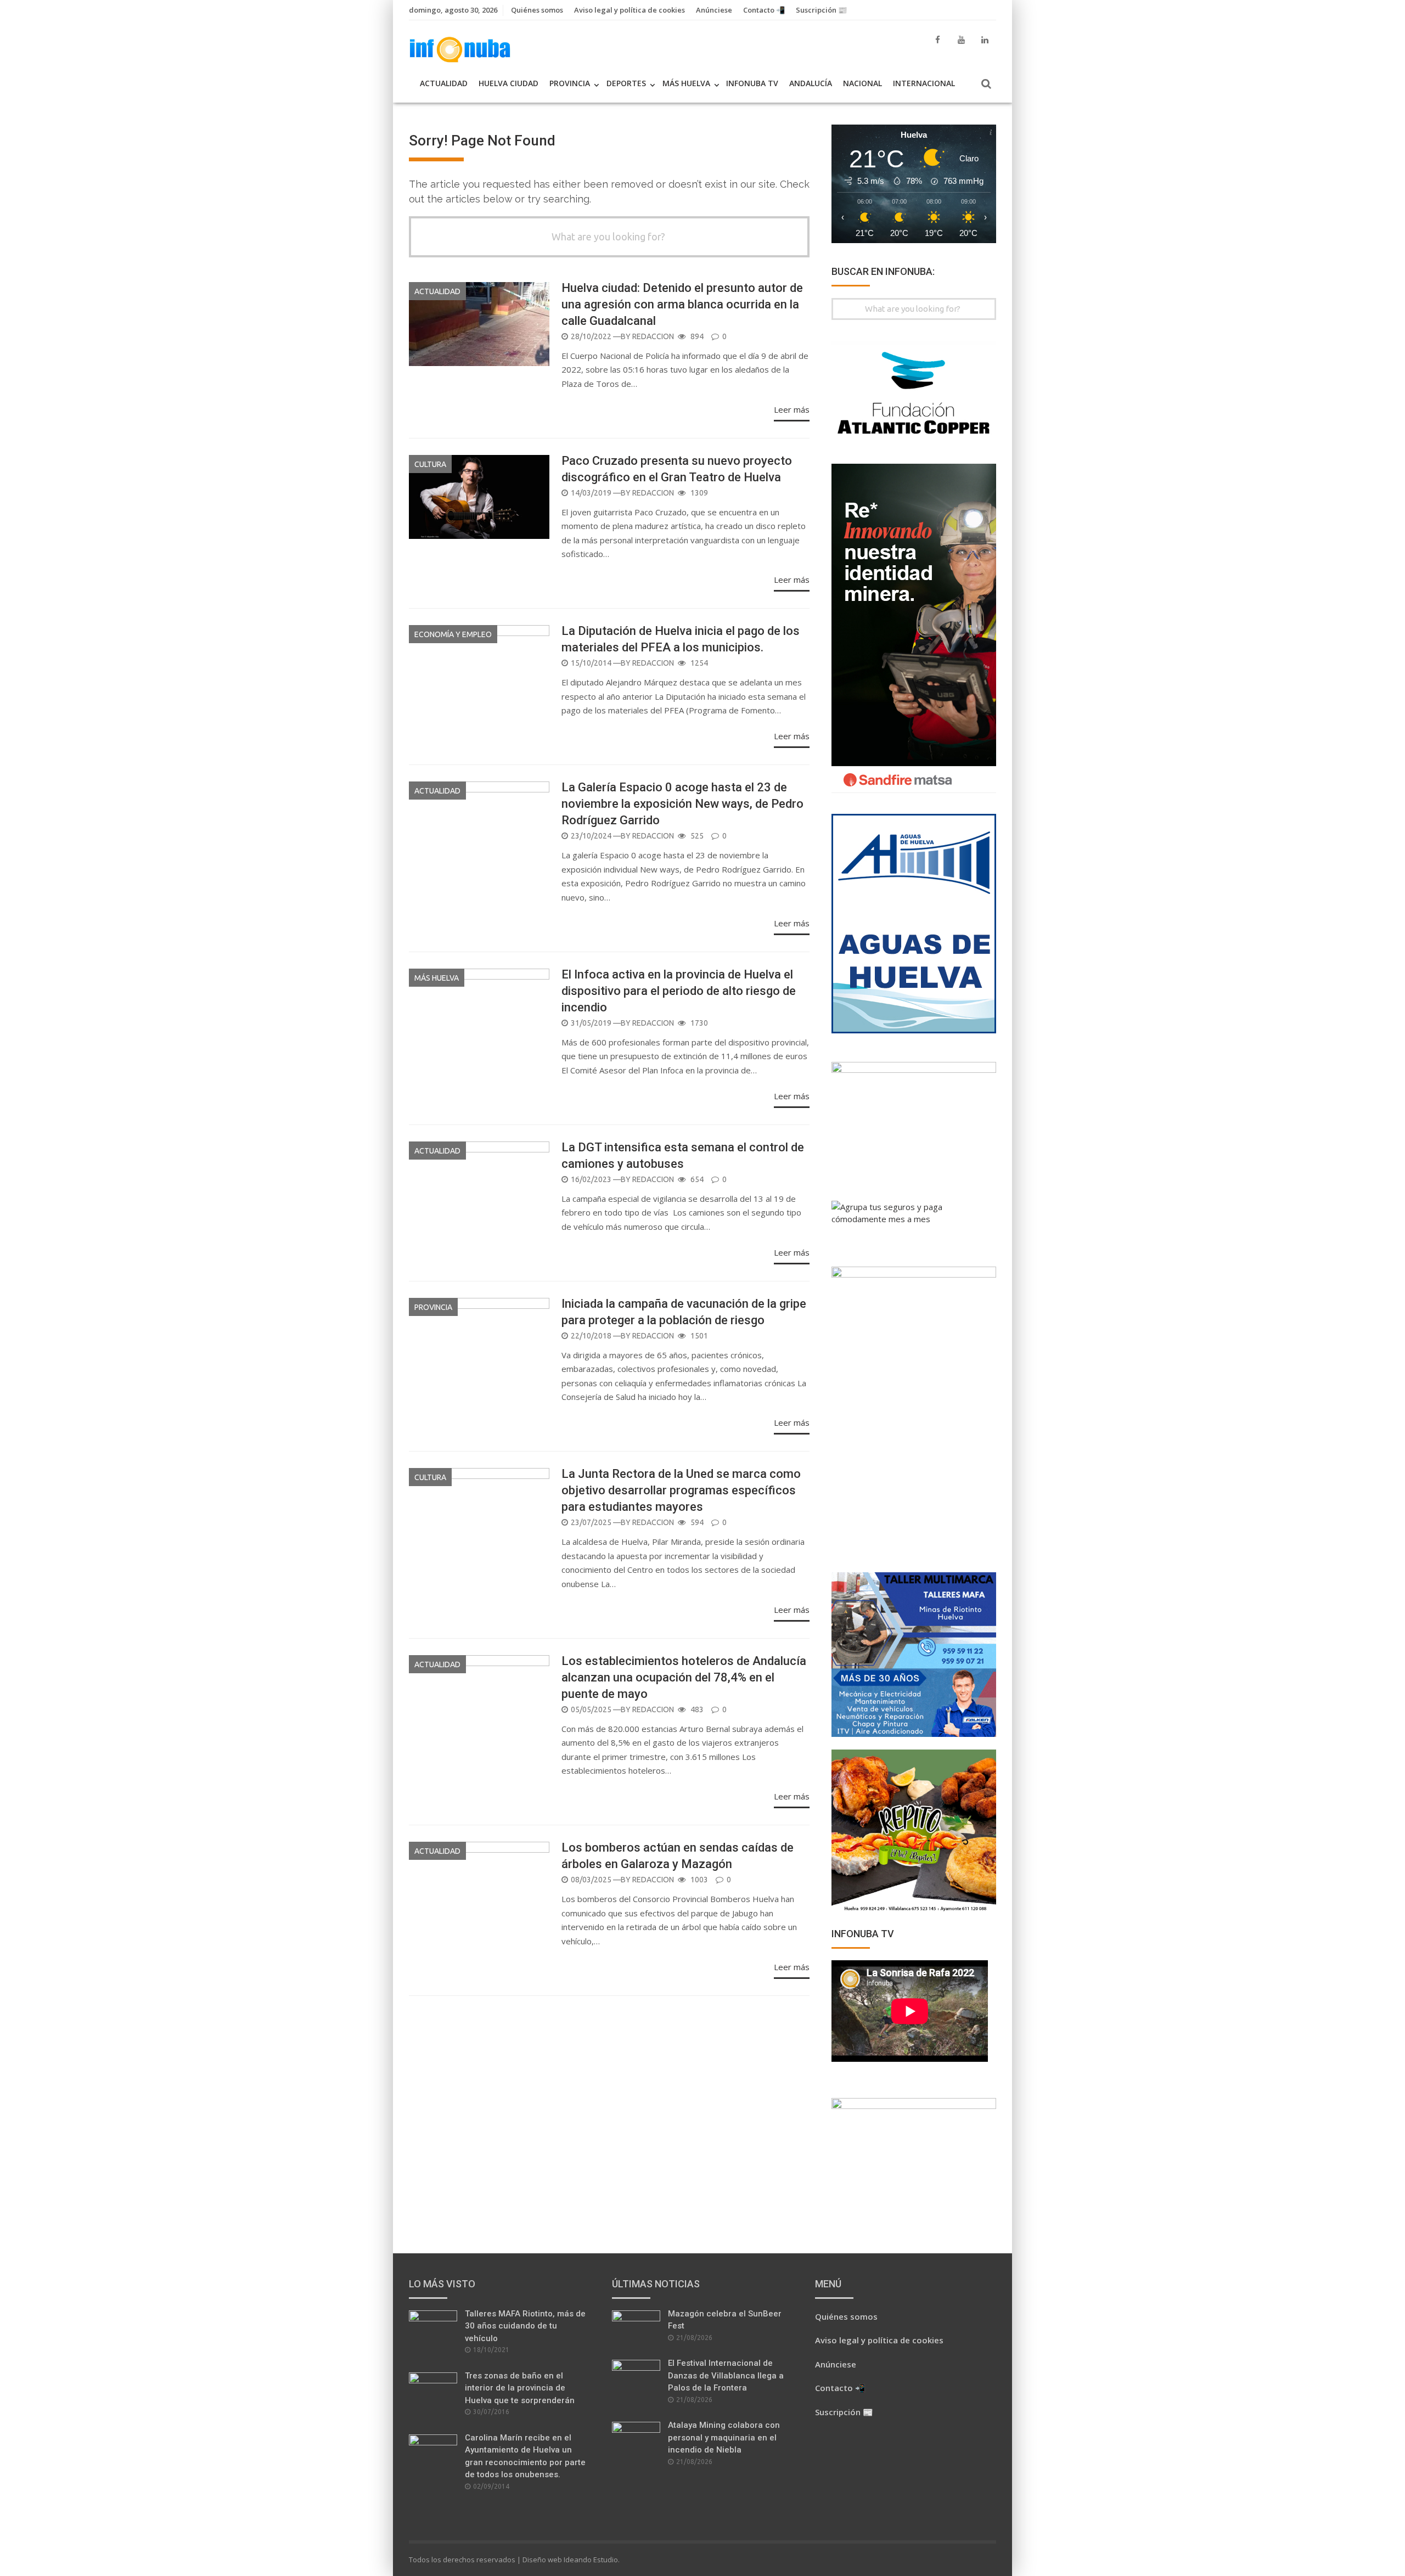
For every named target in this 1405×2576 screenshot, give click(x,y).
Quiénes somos (537, 10)
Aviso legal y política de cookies (630, 10)
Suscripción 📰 (821, 10)
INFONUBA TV (752, 83)
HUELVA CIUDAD (508, 83)
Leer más (792, 409)
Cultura (430, 464)
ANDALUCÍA (811, 83)
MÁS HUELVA (686, 83)
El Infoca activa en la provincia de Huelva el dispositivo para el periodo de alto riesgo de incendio (679, 991)
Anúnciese (714, 10)
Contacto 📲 (764, 10)
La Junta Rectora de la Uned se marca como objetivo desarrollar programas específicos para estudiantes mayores (681, 1490)
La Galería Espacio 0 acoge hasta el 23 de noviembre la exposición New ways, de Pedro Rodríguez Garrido (682, 804)
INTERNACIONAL (924, 83)
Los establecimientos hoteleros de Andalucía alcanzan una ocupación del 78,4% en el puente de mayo (684, 1677)
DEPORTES (626, 83)
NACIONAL (862, 83)
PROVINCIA (570, 83)
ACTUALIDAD (444, 83)
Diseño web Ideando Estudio (570, 2560)
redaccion (653, 336)
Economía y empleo (453, 634)
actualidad (437, 291)
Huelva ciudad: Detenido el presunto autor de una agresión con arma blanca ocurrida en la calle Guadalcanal (682, 304)
